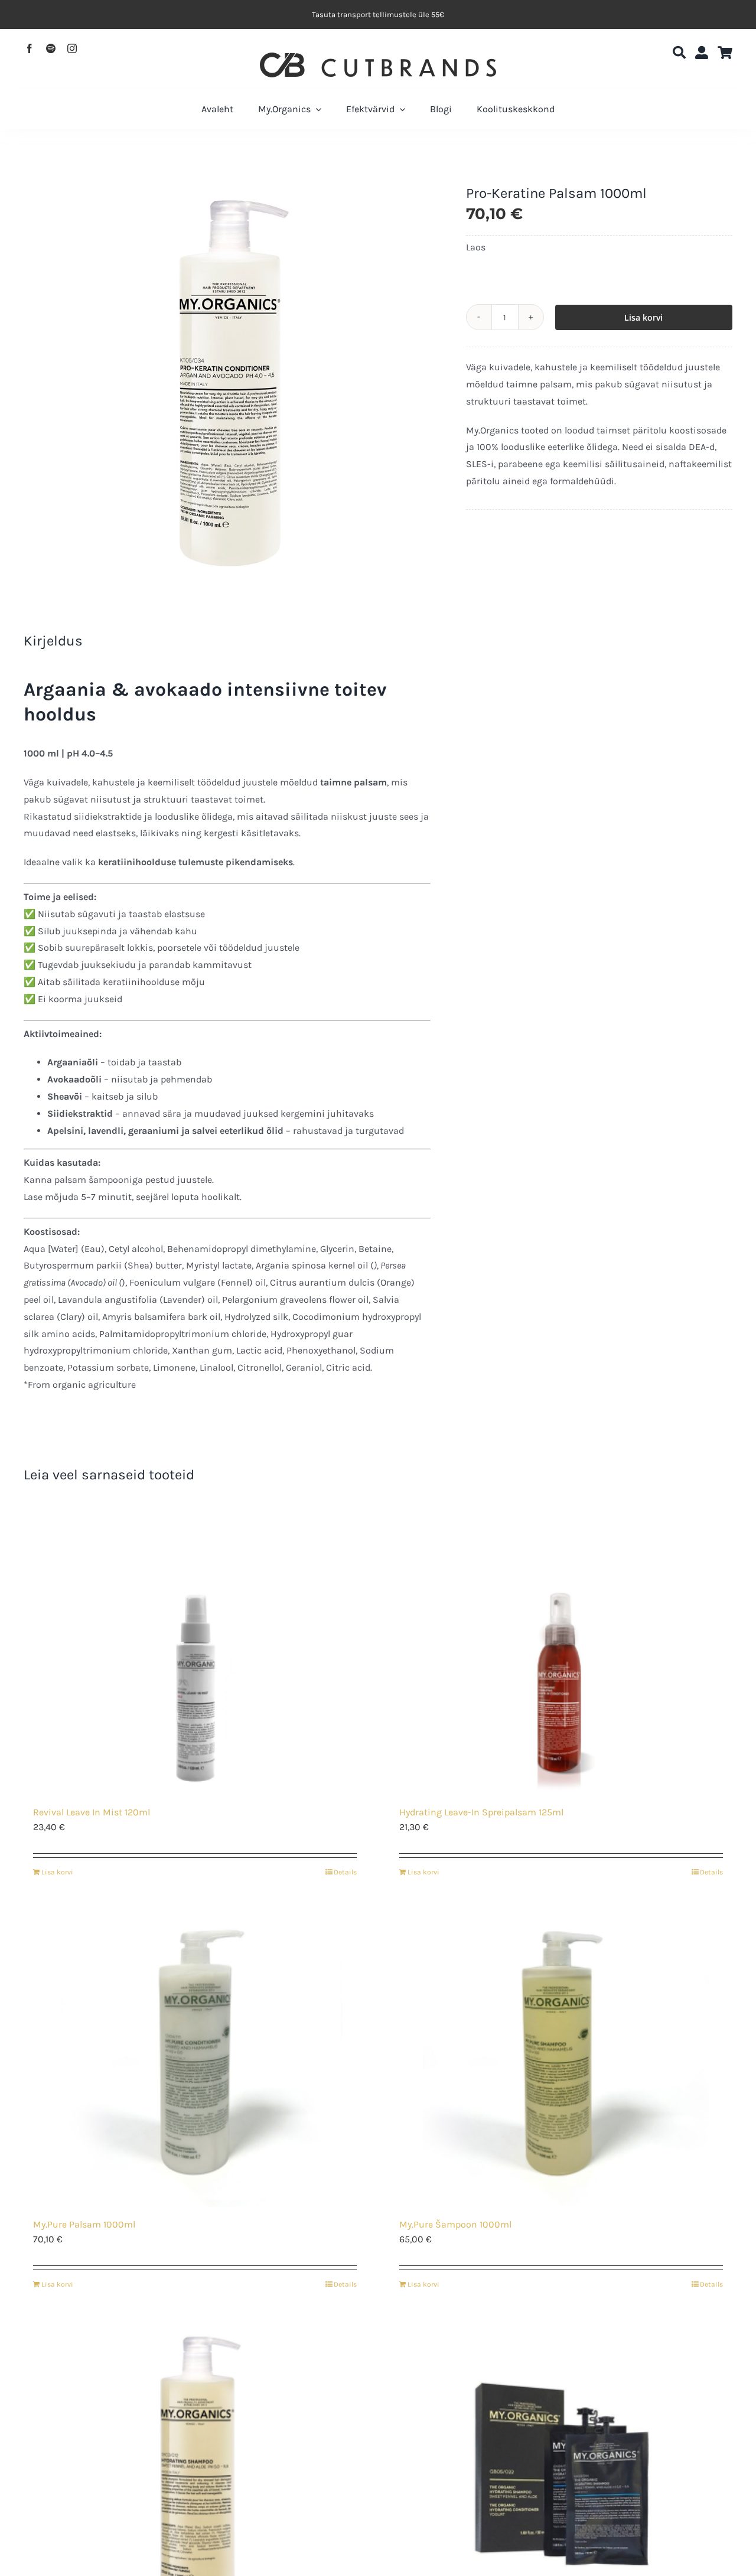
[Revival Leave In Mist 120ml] (195, 1647)
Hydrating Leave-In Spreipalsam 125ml (481, 1812)
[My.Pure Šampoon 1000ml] (561, 2059)
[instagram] (72, 48)
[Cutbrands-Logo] (378, 57)
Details (345, 1872)
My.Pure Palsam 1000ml (84, 2224)
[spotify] (51, 48)
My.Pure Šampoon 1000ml (455, 2224)
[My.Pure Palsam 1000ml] (195, 2059)
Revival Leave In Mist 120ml (92, 1812)
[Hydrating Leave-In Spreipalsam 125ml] (561, 1647)
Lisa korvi (643, 317)
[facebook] (30, 48)
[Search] (679, 53)
